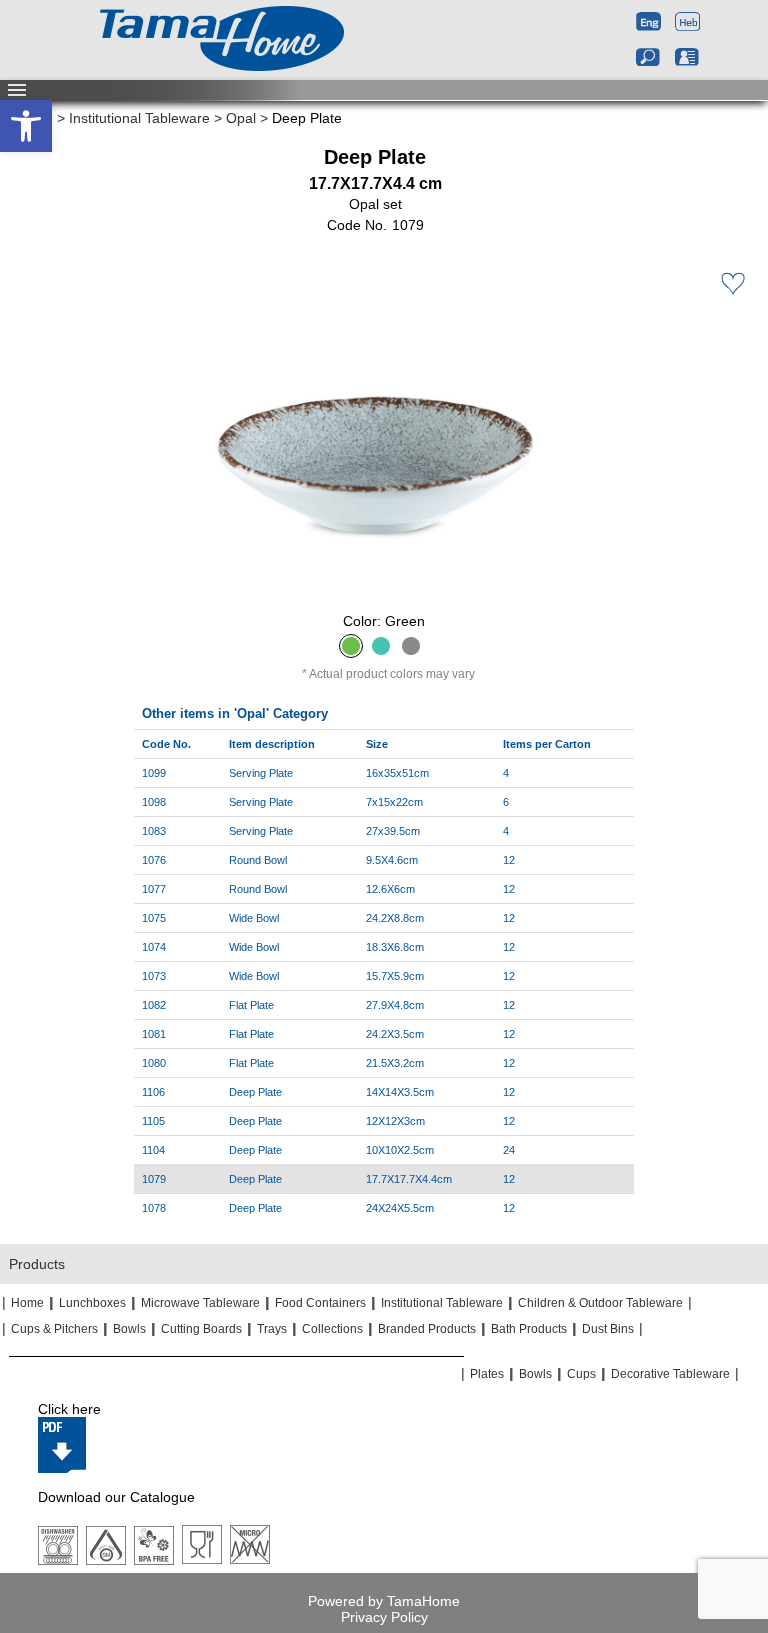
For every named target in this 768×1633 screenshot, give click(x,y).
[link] (26, 126)
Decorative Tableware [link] (670, 1374)
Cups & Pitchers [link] (54, 1329)
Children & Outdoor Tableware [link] (600, 1303)
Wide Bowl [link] (254, 918)
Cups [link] (581, 1374)
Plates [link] (487, 1374)
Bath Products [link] (529, 1329)
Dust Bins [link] (608, 1329)
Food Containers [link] (320, 1303)
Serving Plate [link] (261, 773)
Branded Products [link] (427, 1329)
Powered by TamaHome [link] (384, 1601)
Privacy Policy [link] (384, 1617)
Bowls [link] (129, 1329)
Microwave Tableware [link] (200, 1303)
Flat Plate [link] (251, 1005)
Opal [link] (241, 118)
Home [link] (27, 1303)
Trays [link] (272, 1329)
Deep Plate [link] (255, 1092)
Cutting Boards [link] (201, 1329)
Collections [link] (332, 1329)
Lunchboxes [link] (92, 1303)
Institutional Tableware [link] (139, 118)
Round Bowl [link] (258, 860)
